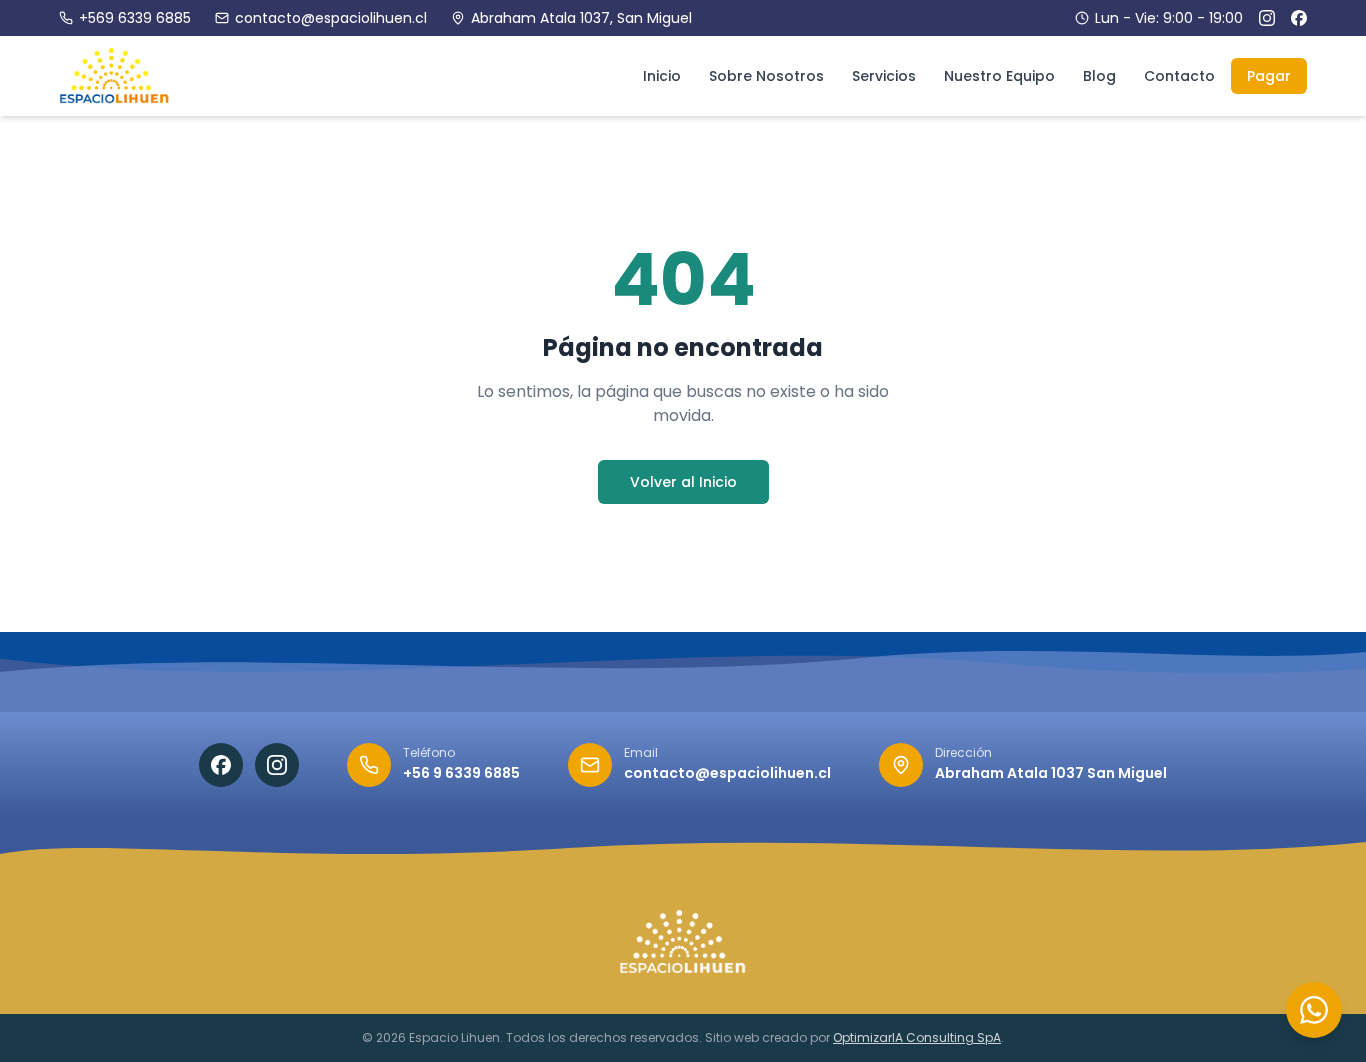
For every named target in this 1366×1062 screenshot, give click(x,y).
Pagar (1269, 76)
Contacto (1179, 76)
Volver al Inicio (683, 482)
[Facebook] (1299, 18)
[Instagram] (1267, 18)
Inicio (662, 76)
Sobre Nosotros (766, 76)
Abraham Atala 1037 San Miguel (1051, 773)
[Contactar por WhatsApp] (1314, 1010)
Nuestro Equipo (999, 76)
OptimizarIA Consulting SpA (917, 1037)
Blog (1099, 76)
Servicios (884, 76)
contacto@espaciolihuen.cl (331, 18)
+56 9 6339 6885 (461, 773)
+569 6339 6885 (135, 18)
